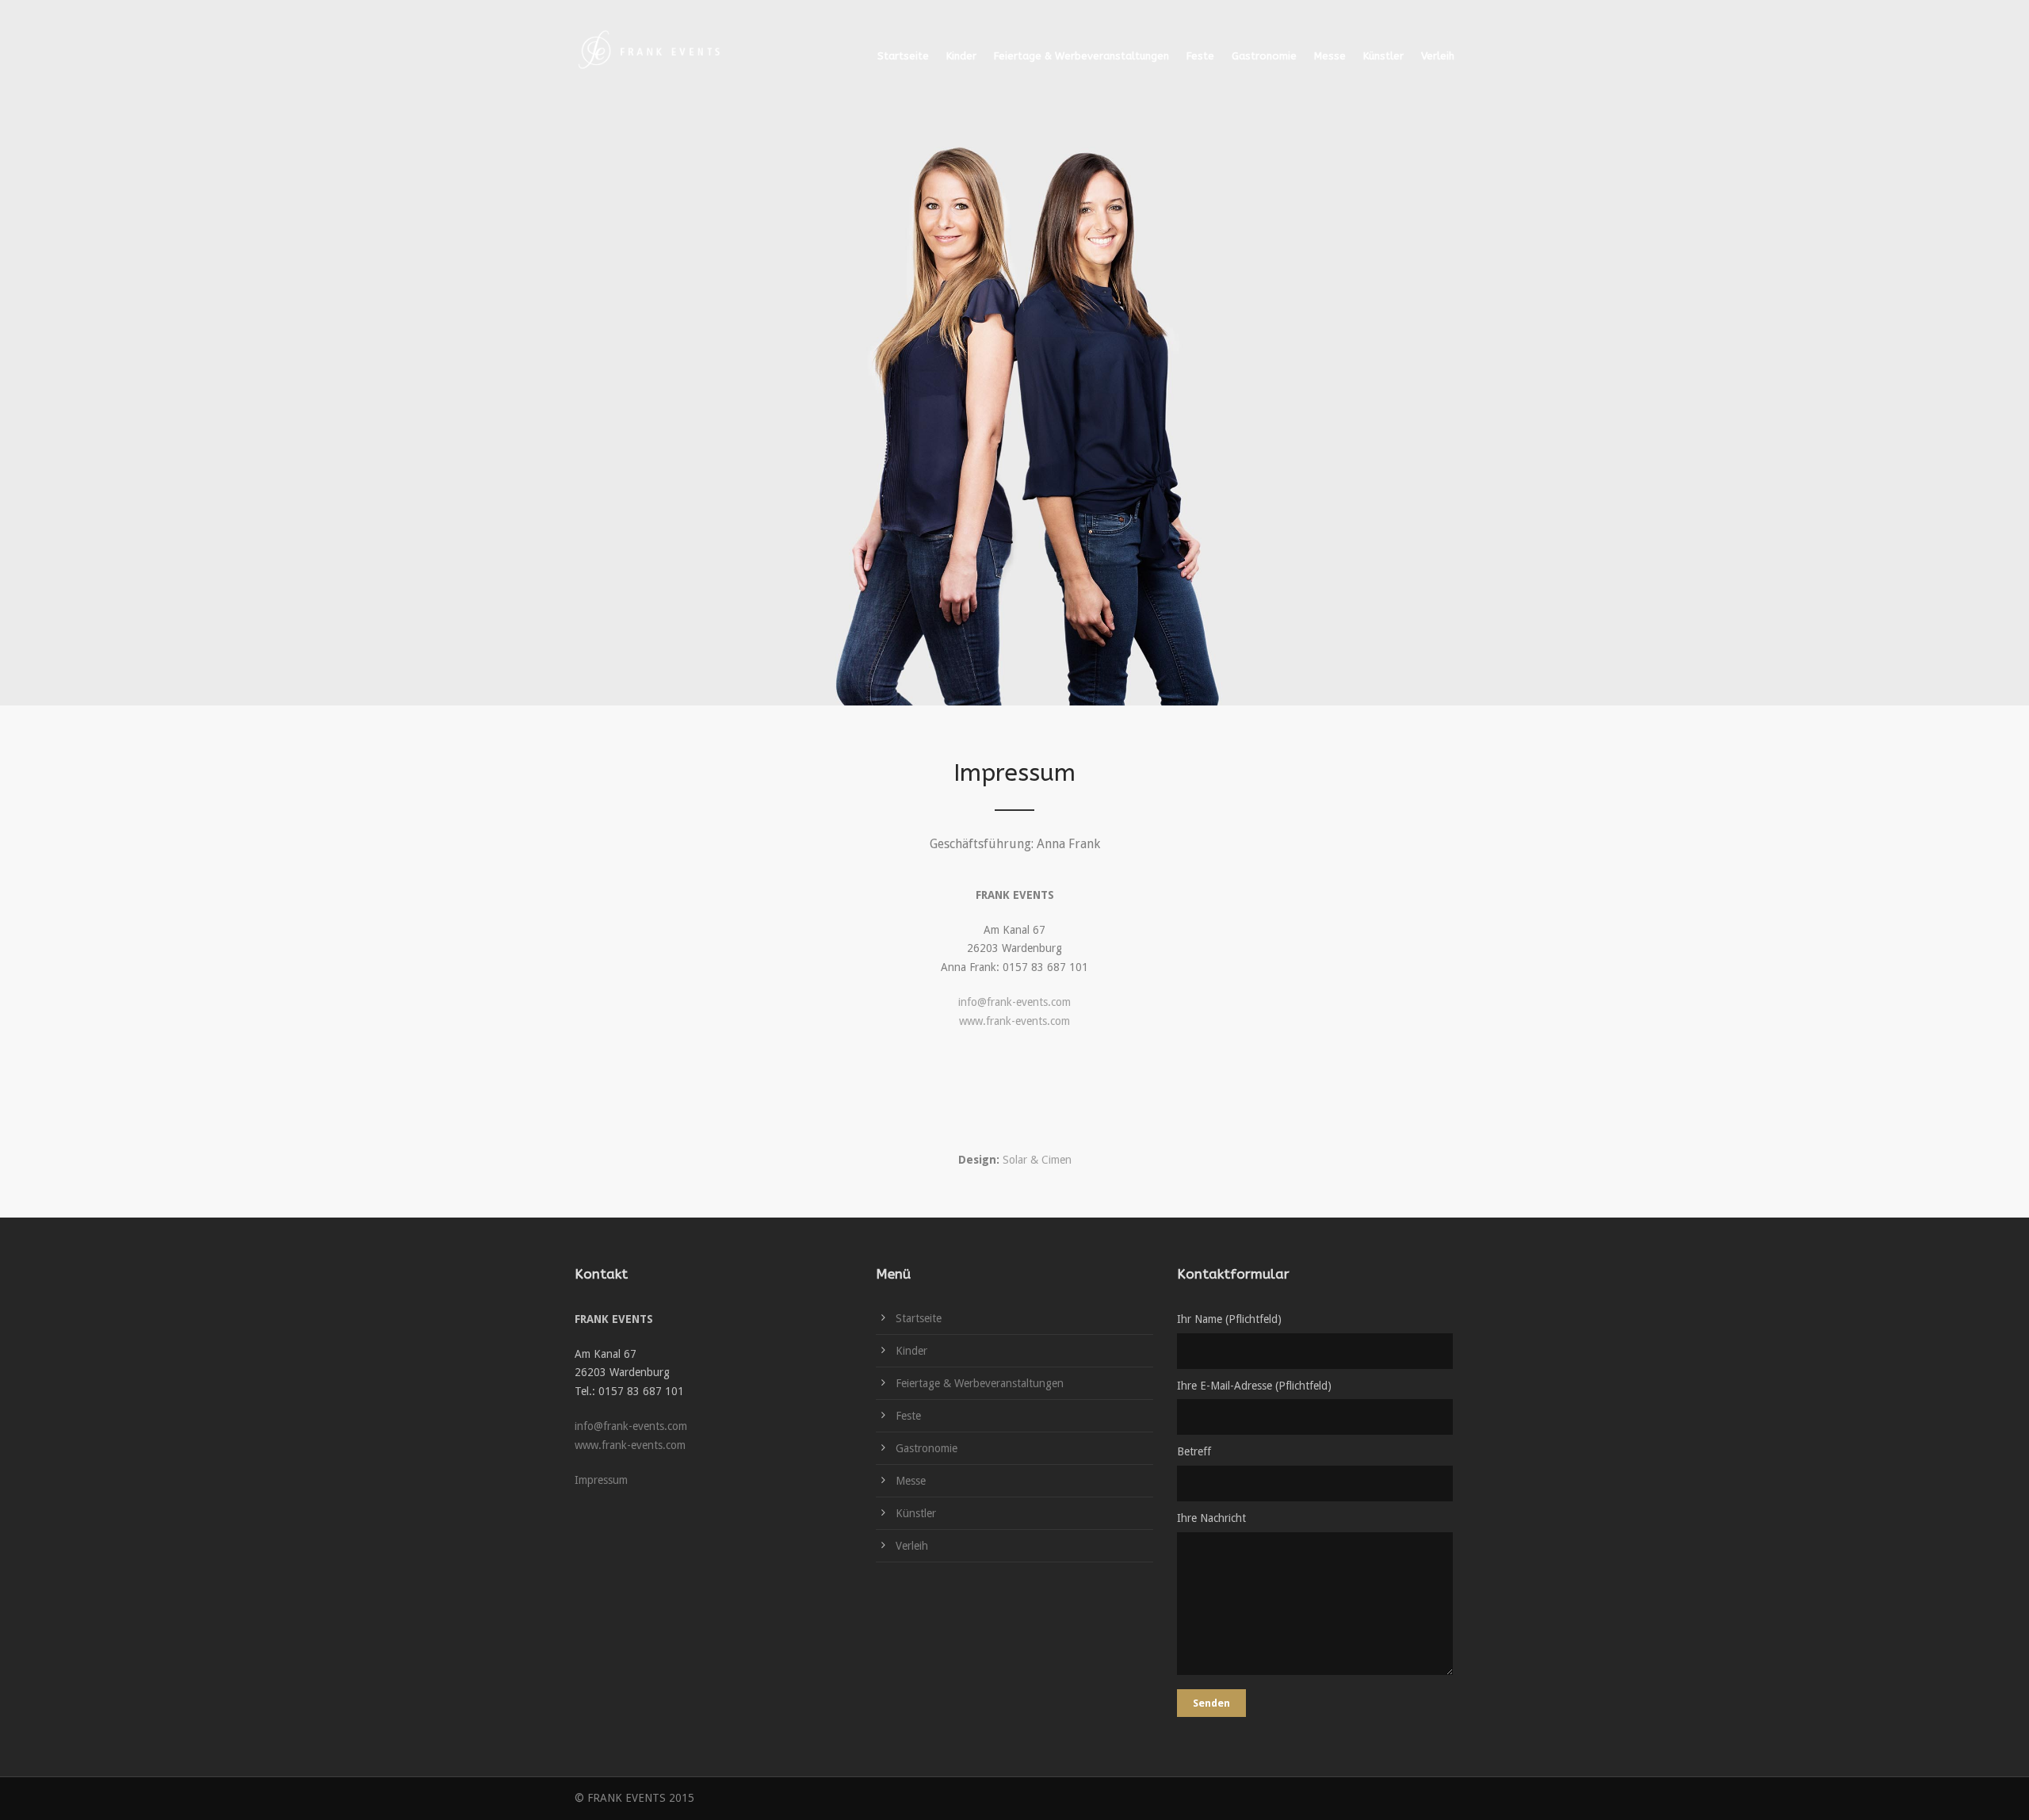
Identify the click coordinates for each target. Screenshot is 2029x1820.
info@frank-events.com (1014, 1002)
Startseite (903, 56)
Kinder (961, 56)
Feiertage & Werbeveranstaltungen (1081, 56)
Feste (1200, 56)
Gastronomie (1264, 56)
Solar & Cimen (1037, 1160)
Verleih (1438, 56)
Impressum (601, 1480)
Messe (1330, 56)
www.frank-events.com (1014, 1021)
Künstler (1383, 56)
